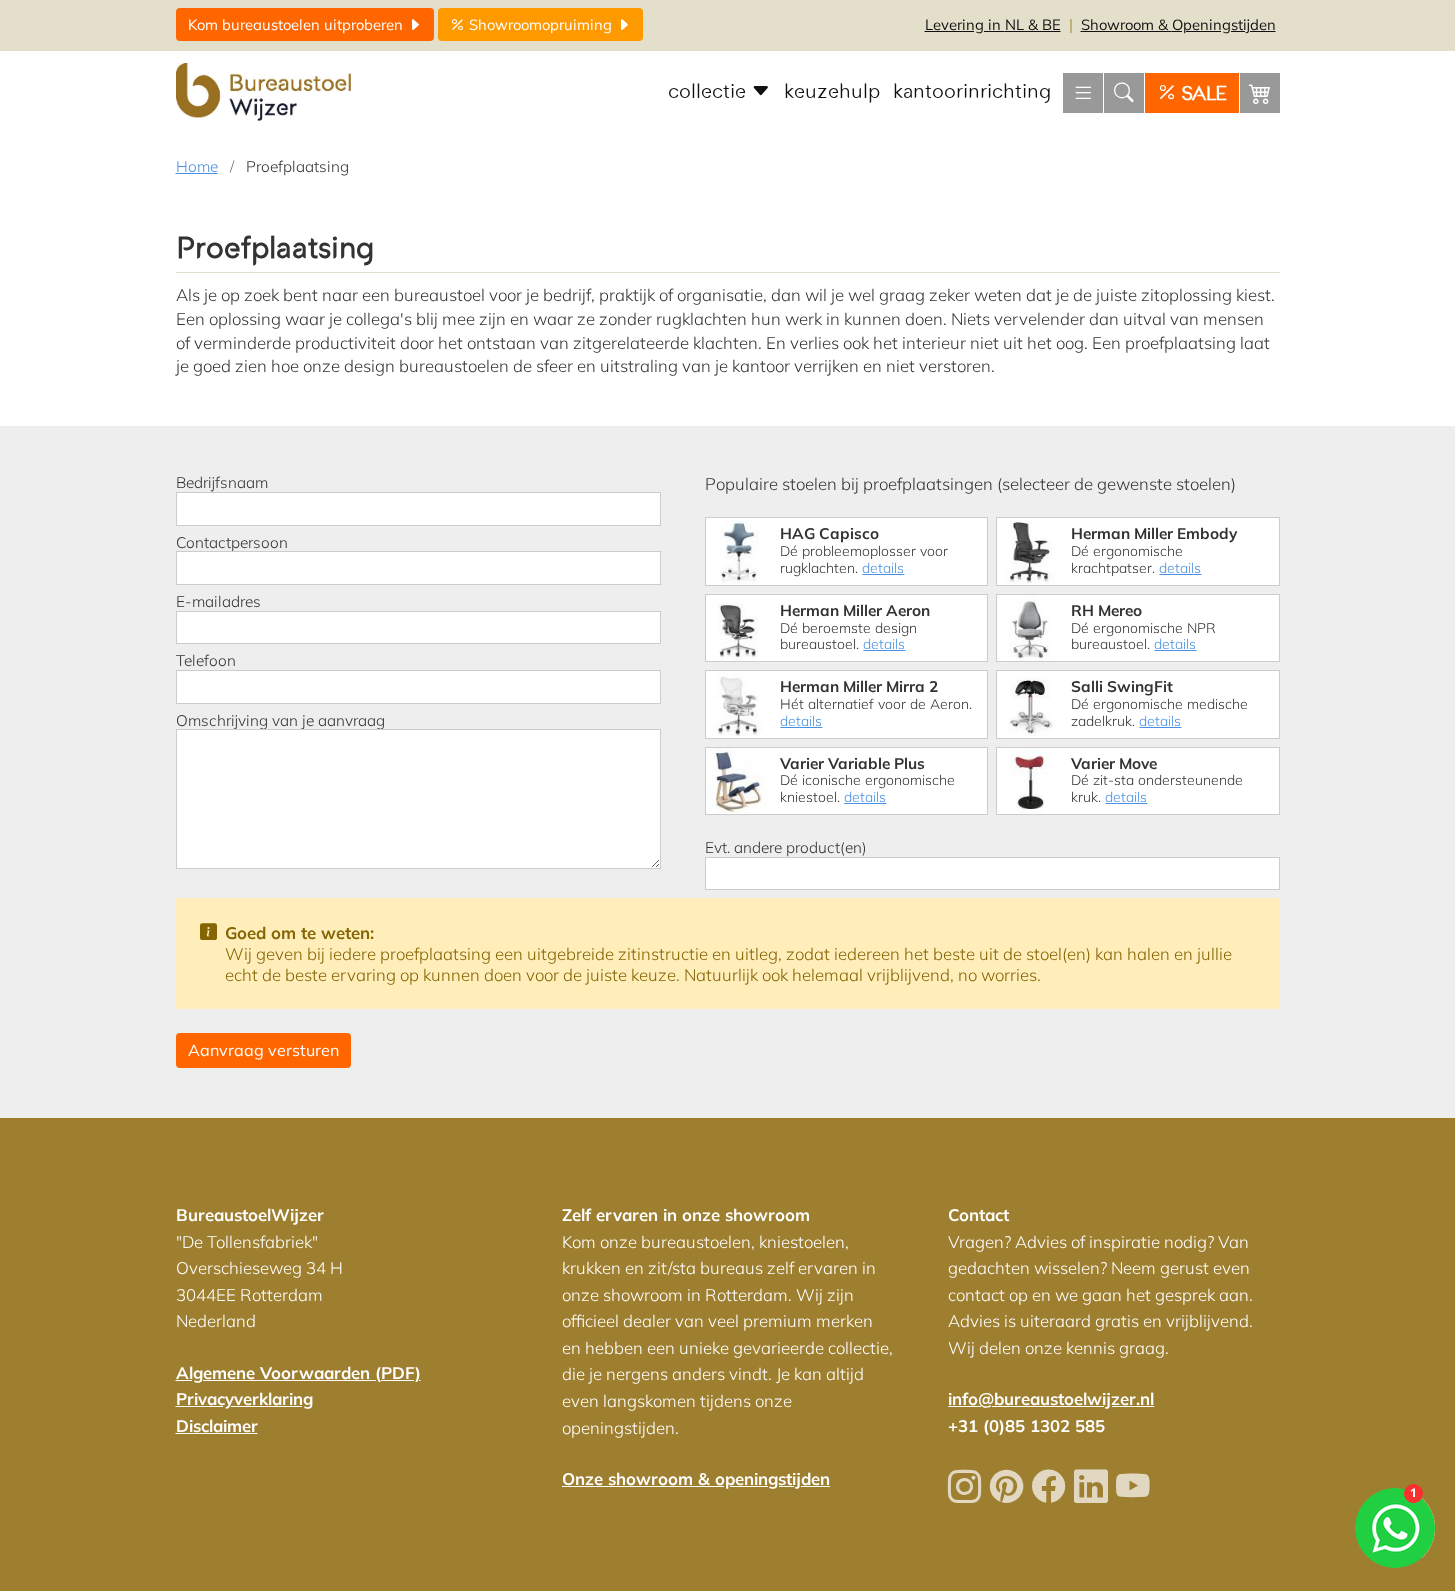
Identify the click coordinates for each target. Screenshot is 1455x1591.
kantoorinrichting (972, 92)
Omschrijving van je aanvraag (280, 721)
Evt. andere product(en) (786, 848)
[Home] (266, 93)
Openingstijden (1178, 24)
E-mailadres (218, 602)
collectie (709, 92)
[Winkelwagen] (1260, 93)
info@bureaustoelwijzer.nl (1051, 1398)
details (883, 568)
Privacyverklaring (244, 1398)
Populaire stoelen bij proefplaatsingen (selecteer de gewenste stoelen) (970, 483)
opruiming (542, 24)
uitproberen (297, 24)
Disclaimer (217, 1425)
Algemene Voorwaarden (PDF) (298, 1372)
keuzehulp (832, 92)
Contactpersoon (232, 543)
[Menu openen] (1083, 93)
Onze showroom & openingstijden (696, 1478)
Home (197, 166)
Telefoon (206, 661)
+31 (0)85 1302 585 (1026, 1425)
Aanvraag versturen (263, 1050)
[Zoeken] (1124, 93)
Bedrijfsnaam (222, 483)
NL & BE (993, 24)
